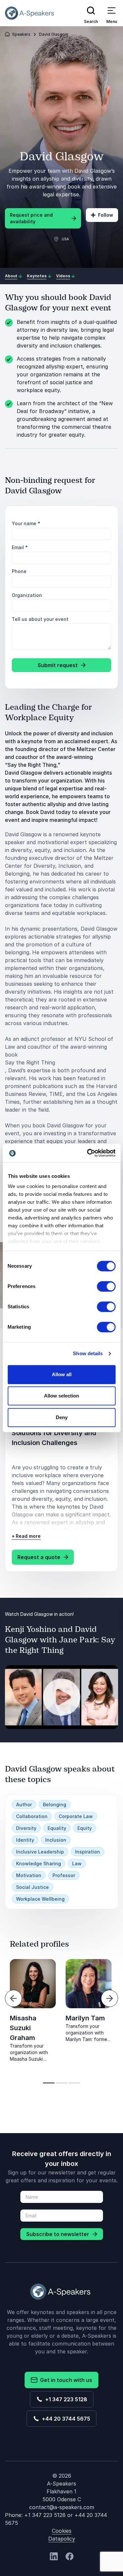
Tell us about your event (40, 619)
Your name (26, 523)
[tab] (49, 2083)
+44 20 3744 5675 (65, 2419)
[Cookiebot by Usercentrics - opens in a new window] (88, 1153)
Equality (57, 1828)
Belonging (55, 1804)
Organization (27, 595)
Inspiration (88, 1852)
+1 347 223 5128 (65, 2399)
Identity (25, 1840)
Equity (85, 1828)
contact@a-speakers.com (62, 2507)
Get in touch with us (65, 2380)
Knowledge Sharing (39, 1863)
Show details (88, 1353)
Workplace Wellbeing (40, 1899)
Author (24, 1804)
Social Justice (32, 1887)
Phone (19, 571)
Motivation (29, 1875)
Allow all (62, 1374)
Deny (62, 1417)
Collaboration (32, 1816)
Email (20, 547)
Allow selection (61, 1396)
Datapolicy (62, 2539)
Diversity (26, 1828)
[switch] (106, 1286)
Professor (64, 1875)
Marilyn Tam (85, 2018)
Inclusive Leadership (40, 1852)
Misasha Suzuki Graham (23, 2028)
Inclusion (56, 1840)
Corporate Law (76, 1816)
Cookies (62, 2531)
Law (77, 1863)
